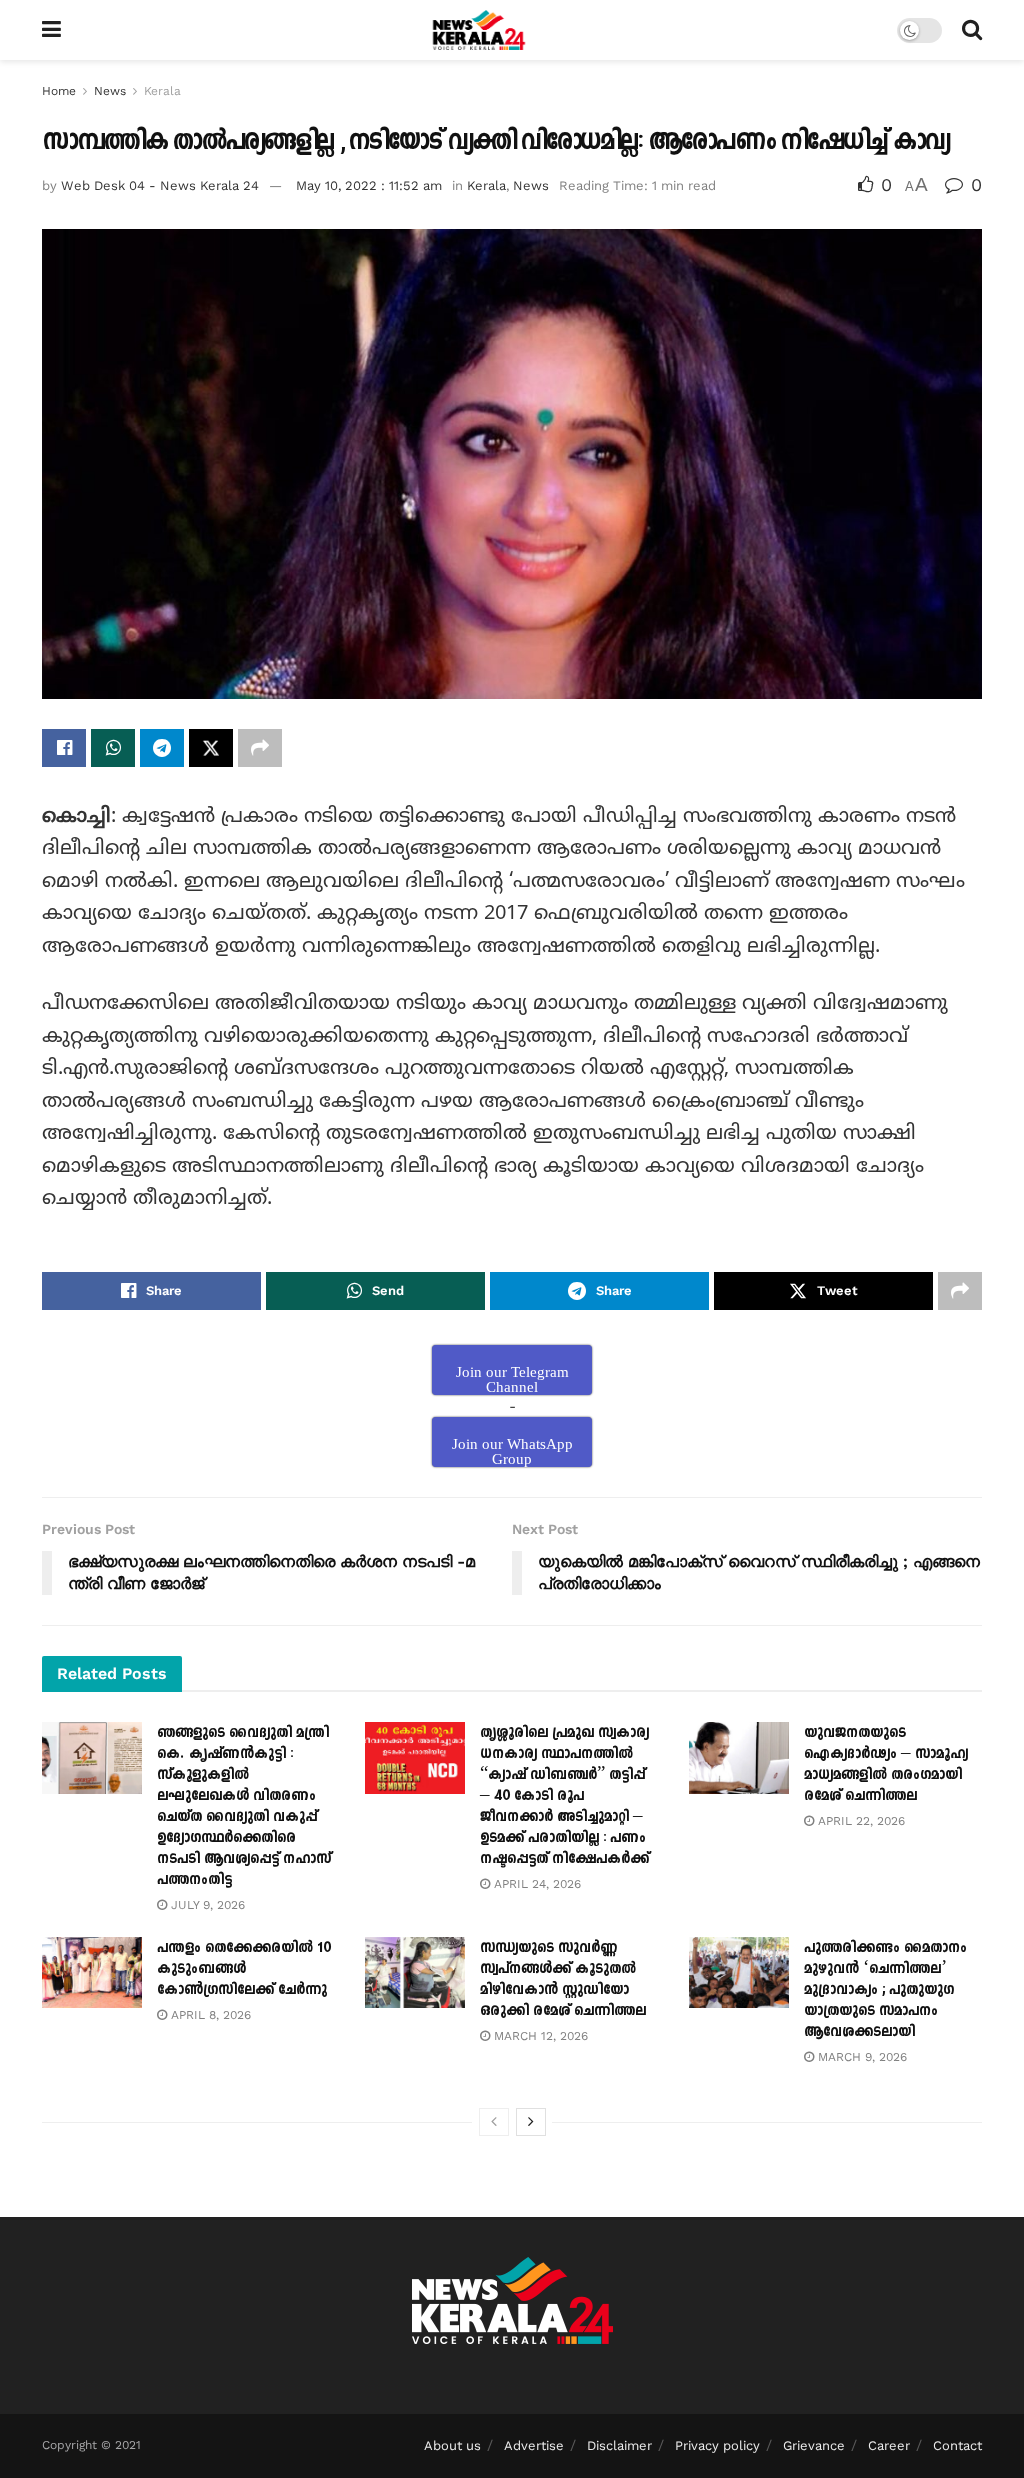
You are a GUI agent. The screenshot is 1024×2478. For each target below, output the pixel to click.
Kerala (162, 91)
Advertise (534, 2445)
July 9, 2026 (206, 1905)
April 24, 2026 (535, 1884)
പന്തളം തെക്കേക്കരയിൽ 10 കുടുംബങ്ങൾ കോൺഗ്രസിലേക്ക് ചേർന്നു (244, 1968)
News (110, 91)
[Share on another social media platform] (260, 748)
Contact (957, 2445)
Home (59, 91)
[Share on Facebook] (64, 748)
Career (889, 2445)
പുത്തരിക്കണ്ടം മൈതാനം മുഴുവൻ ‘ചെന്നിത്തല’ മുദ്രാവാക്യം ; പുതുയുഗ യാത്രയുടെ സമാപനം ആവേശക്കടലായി (885, 1989)
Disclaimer (619, 2445)
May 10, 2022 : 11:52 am (369, 185)
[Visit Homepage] (479, 30)
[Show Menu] (51, 30)
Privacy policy (717, 2445)
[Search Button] (972, 30)
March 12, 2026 (539, 2036)
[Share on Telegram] (162, 748)
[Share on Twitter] (211, 748)
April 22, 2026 (859, 1821)
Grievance (814, 2445)
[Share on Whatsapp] (113, 748)
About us (452, 2445)
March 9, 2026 (860, 2057)
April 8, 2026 (209, 2015)
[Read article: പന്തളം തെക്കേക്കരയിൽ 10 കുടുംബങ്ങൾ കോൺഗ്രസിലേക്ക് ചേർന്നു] (92, 1973)
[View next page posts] (531, 2122)
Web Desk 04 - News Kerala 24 (160, 185)
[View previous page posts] (494, 2122)
